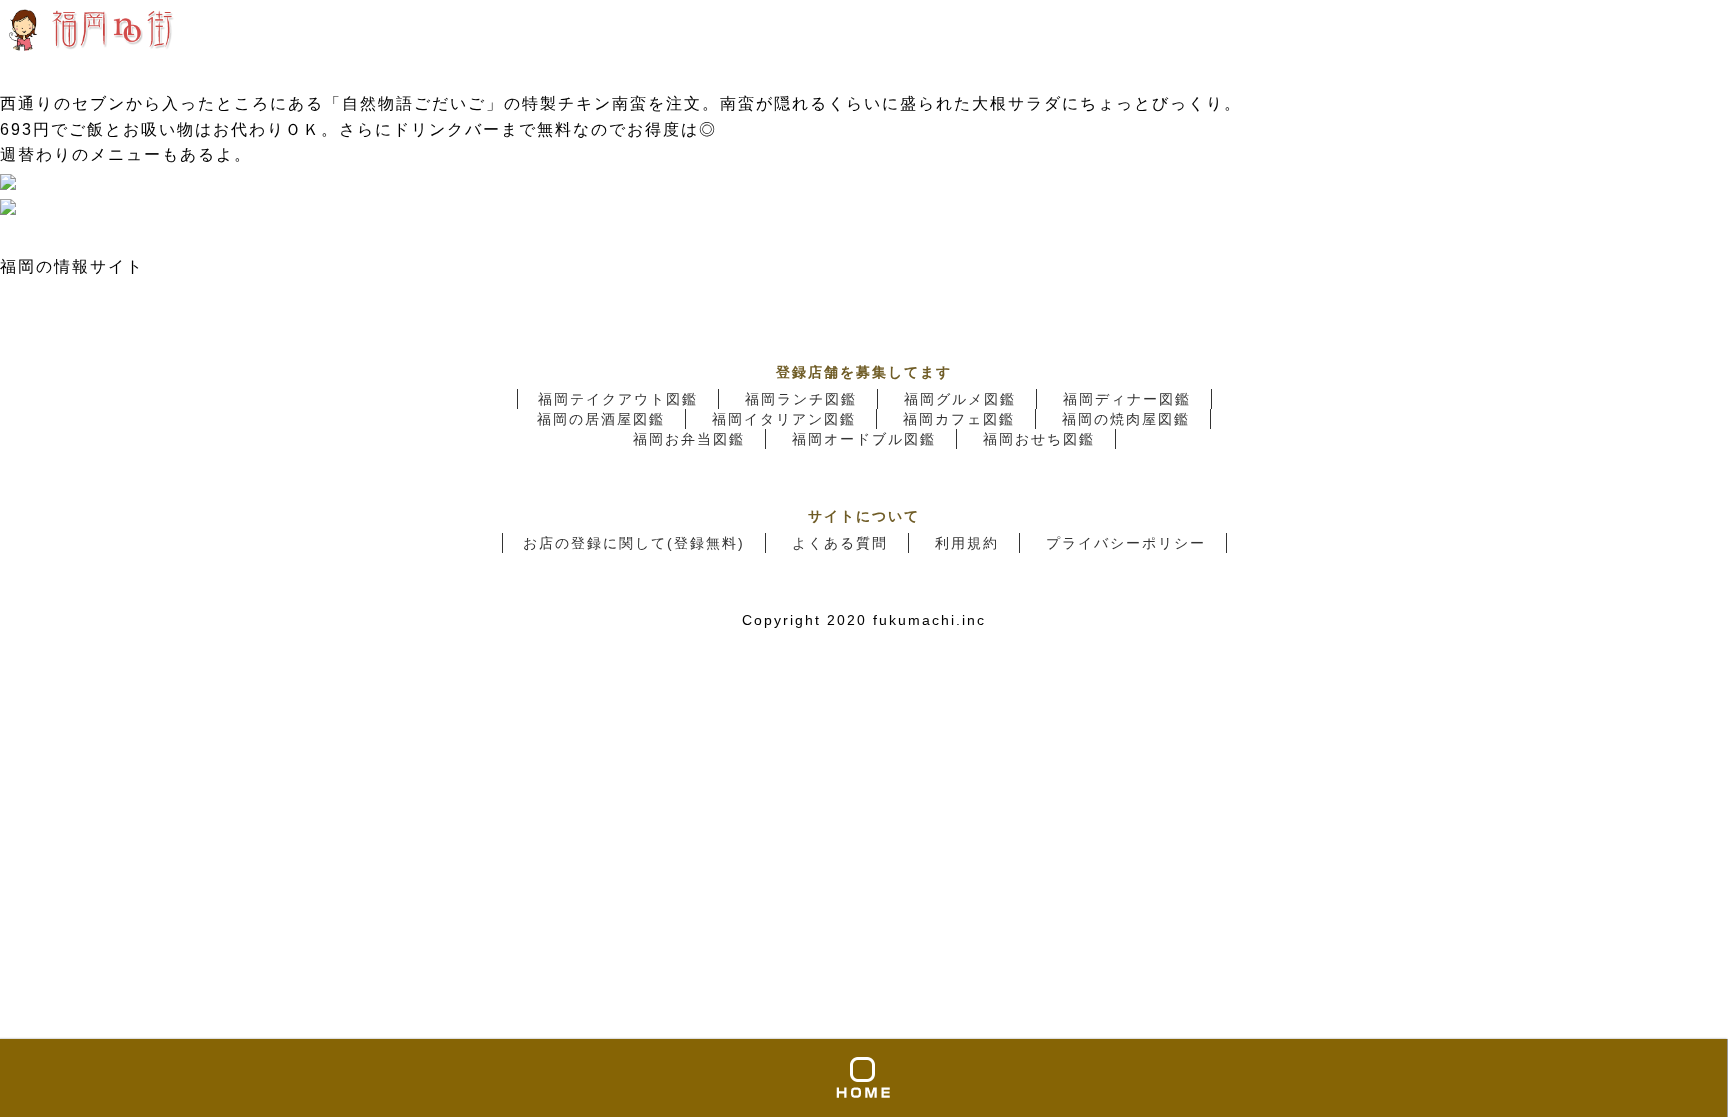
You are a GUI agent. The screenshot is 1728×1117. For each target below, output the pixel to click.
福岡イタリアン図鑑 (784, 419)
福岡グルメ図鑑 (960, 399)
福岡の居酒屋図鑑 (601, 419)
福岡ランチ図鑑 (801, 399)
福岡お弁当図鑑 (689, 439)
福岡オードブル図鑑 (864, 439)
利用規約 (967, 543)
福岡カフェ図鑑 (959, 419)
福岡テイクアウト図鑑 (618, 399)
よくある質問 (840, 543)
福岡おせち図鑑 (1039, 439)
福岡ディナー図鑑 (1127, 399)
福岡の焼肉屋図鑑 (1126, 419)
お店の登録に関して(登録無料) (634, 543)
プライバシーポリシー (1126, 543)
